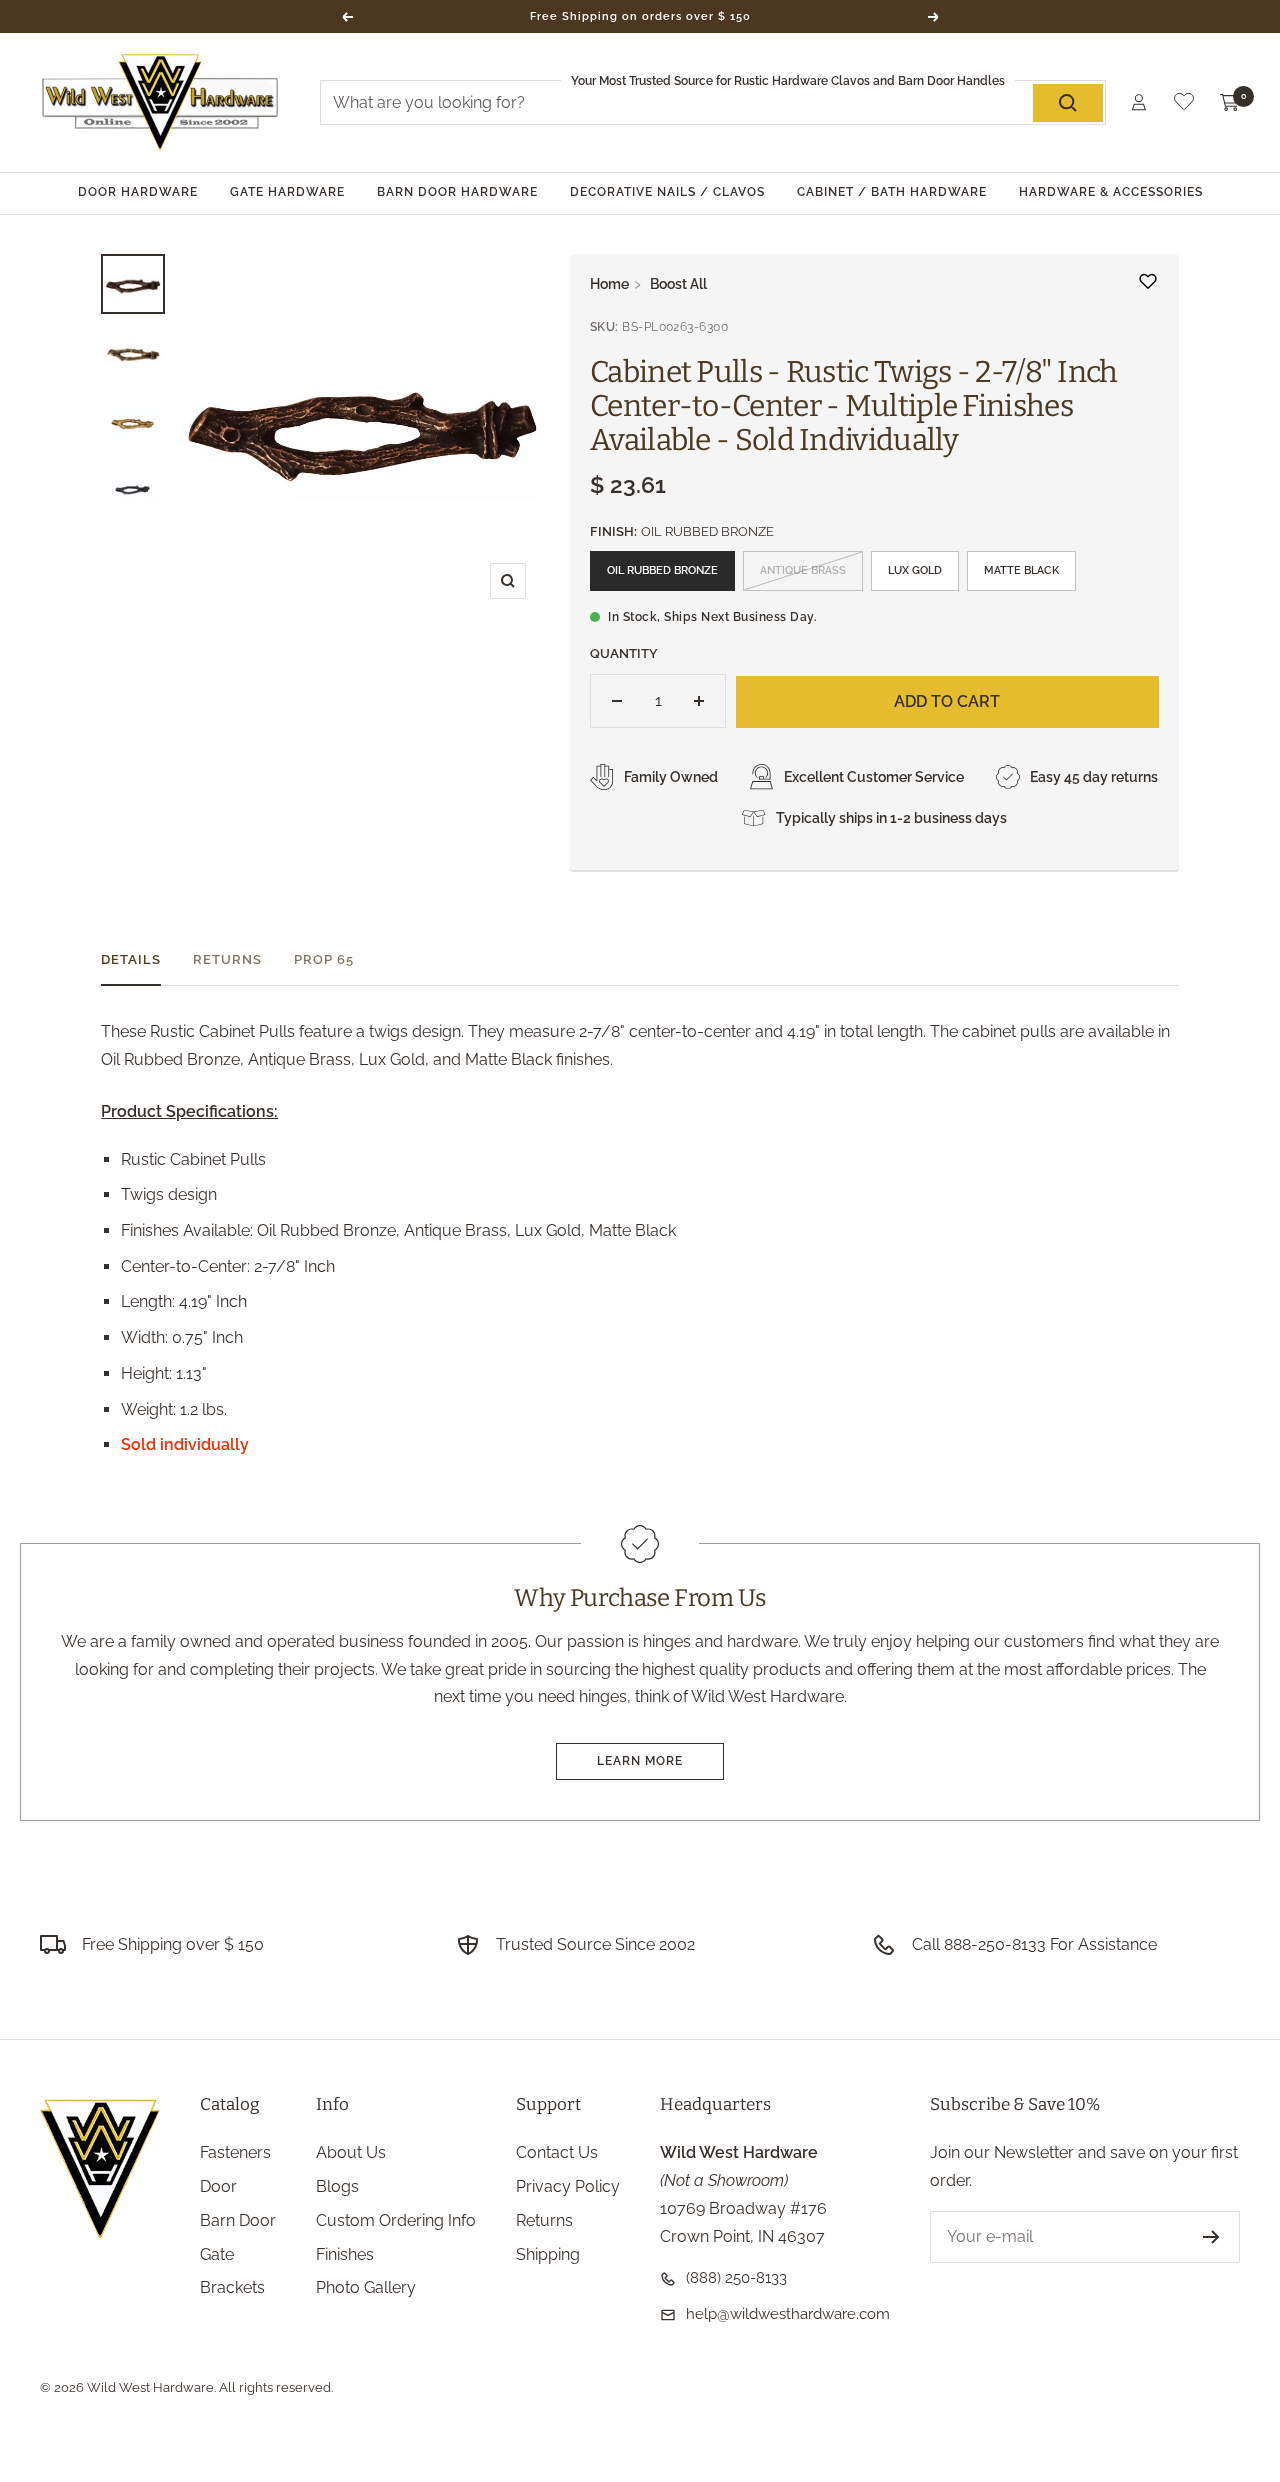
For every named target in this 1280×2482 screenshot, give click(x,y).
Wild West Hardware (150, 2387)
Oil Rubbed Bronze (662, 570)
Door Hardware (138, 192)
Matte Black (1021, 570)
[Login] (1139, 102)
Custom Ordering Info (396, 2220)
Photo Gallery (366, 2287)
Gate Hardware (287, 192)
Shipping (548, 2254)
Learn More (640, 1761)
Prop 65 (324, 959)
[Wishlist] (1184, 105)
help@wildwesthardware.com (788, 2314)
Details (131, 959)
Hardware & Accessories (1111, 192)
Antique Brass (803, 570)
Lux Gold (915, 570)
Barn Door (238, 2220)
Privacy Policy (568, 2186)
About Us (351, 2152)
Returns (227, 959)
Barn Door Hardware (457, 192)
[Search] (1068, 103)
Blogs (337, 2186)
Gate (217, 2254)
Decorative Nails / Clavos (667, 192)
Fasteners (235, 2152)
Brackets (232, 2287)
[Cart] (1230, 103)
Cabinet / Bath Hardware (892, 192)
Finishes (345, 2254)
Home (609, 284)
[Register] (1211, 2237)
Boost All (678, 284)
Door (218, 2186)
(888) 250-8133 (736, 2278)
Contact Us (557, 2152)
